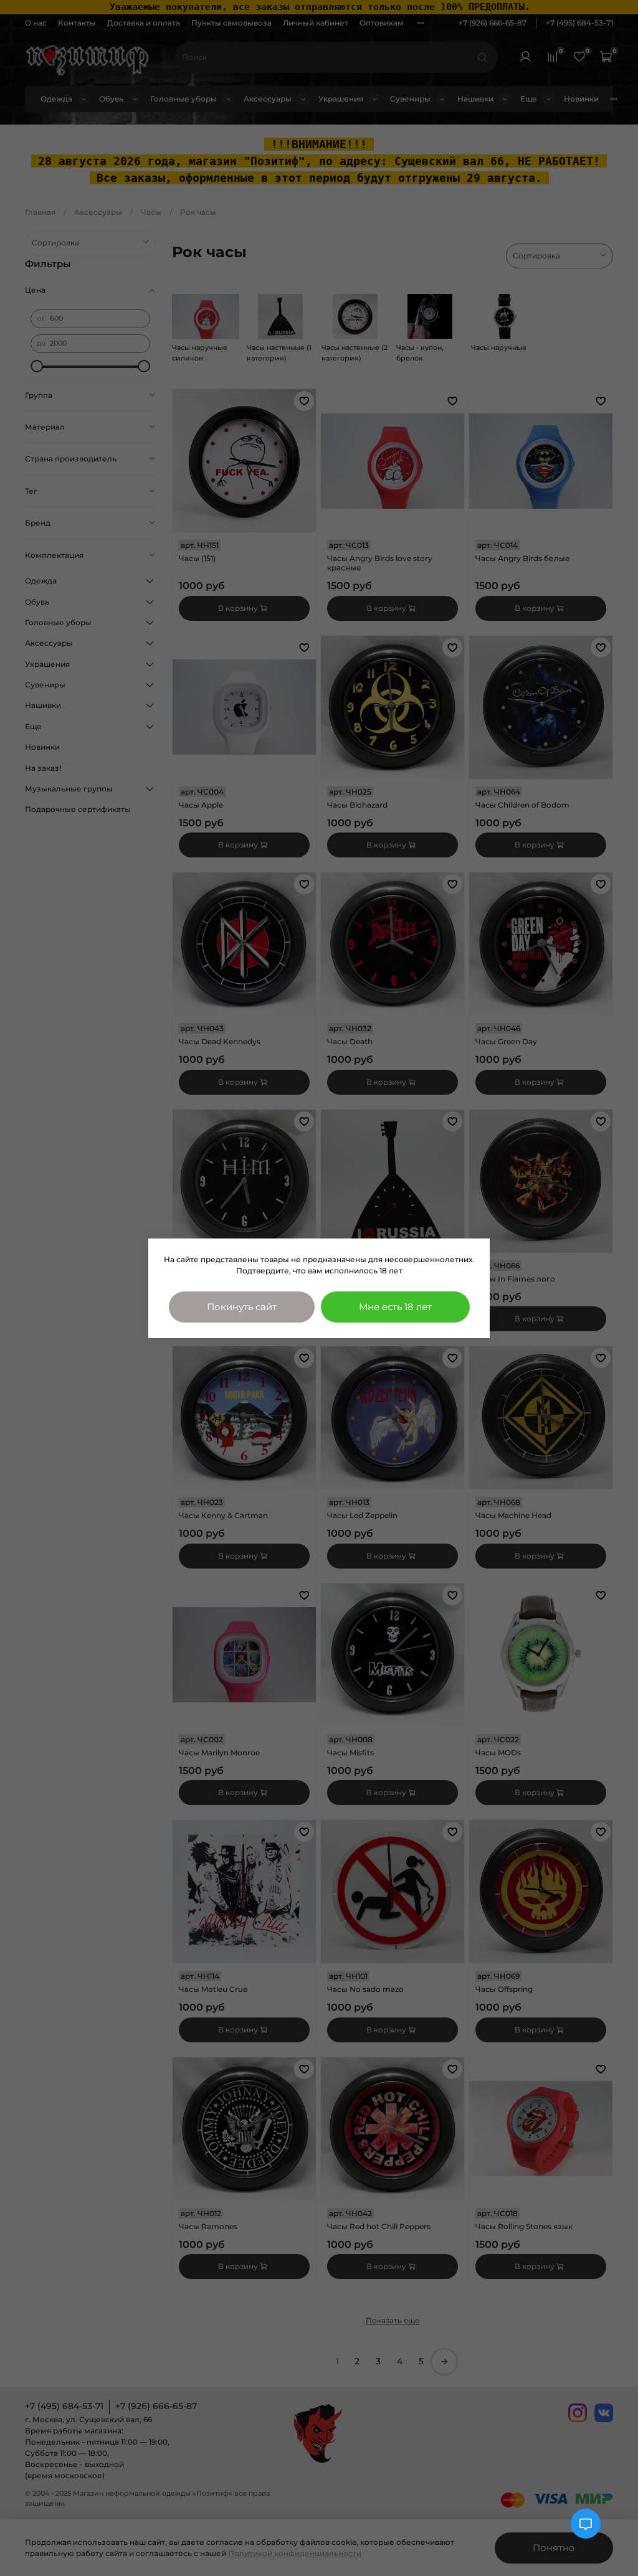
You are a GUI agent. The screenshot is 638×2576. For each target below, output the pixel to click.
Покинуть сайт (242, 1307)
